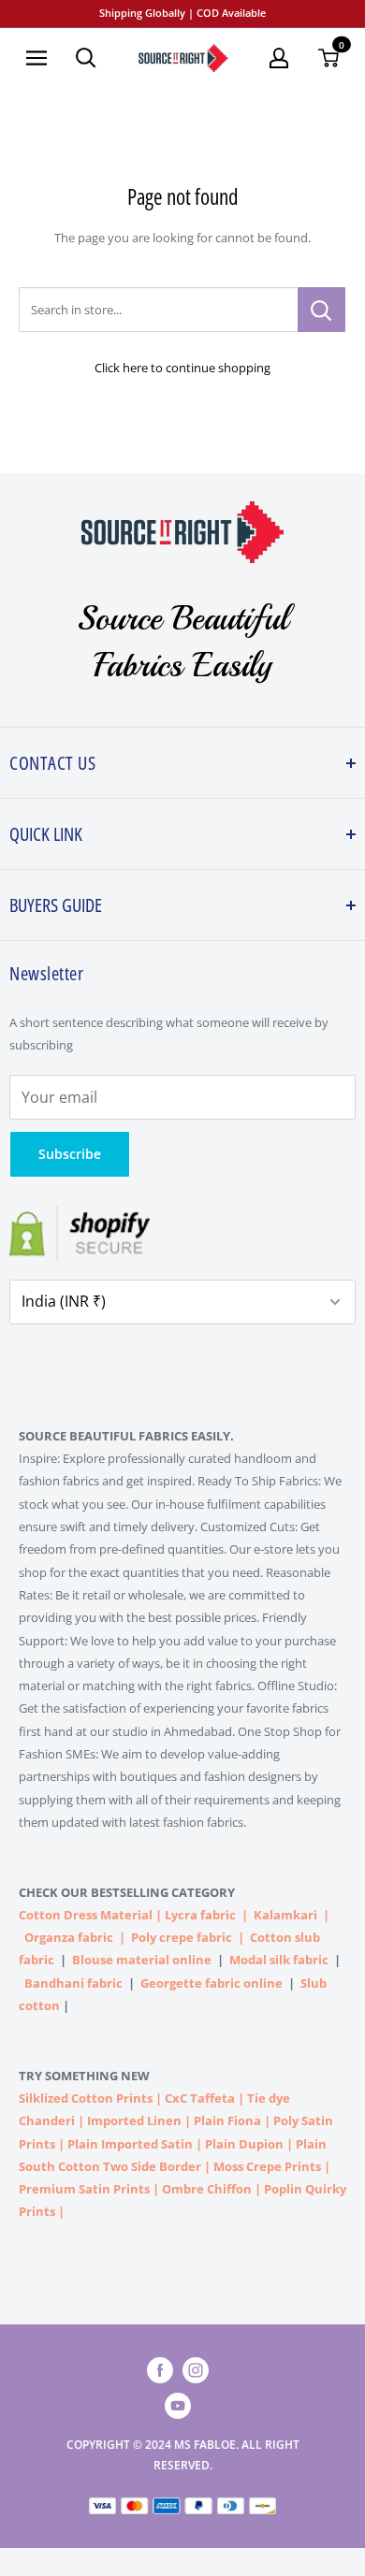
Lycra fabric (200, 1915)
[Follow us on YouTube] (178, 2406)
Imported (117, 2120)
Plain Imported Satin (130, 2144)
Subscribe (70, 1154)
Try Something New (86, 2076)
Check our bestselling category (128, 1892)
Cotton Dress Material (86, 1915)
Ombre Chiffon (207, 2189)
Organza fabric (69, 1937)
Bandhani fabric (73, 1983)
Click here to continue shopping (182, 368)
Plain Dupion (244, 2144)
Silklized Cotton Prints (86, 2098)
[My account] (279, 58)
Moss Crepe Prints (267, 2166)
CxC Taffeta (200, 2098)
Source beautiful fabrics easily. (126, 1436)
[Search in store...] (321, 310)
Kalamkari (285, 1915)
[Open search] (86, 58)
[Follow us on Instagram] (196, 2370)
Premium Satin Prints (84, 2189)
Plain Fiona (227, 2120)
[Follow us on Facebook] (160, 2370)
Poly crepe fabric (182, 1937)
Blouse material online (142, 1960)
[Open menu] (36, 58)
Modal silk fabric (279, 1960)
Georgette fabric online (212, 1983)
